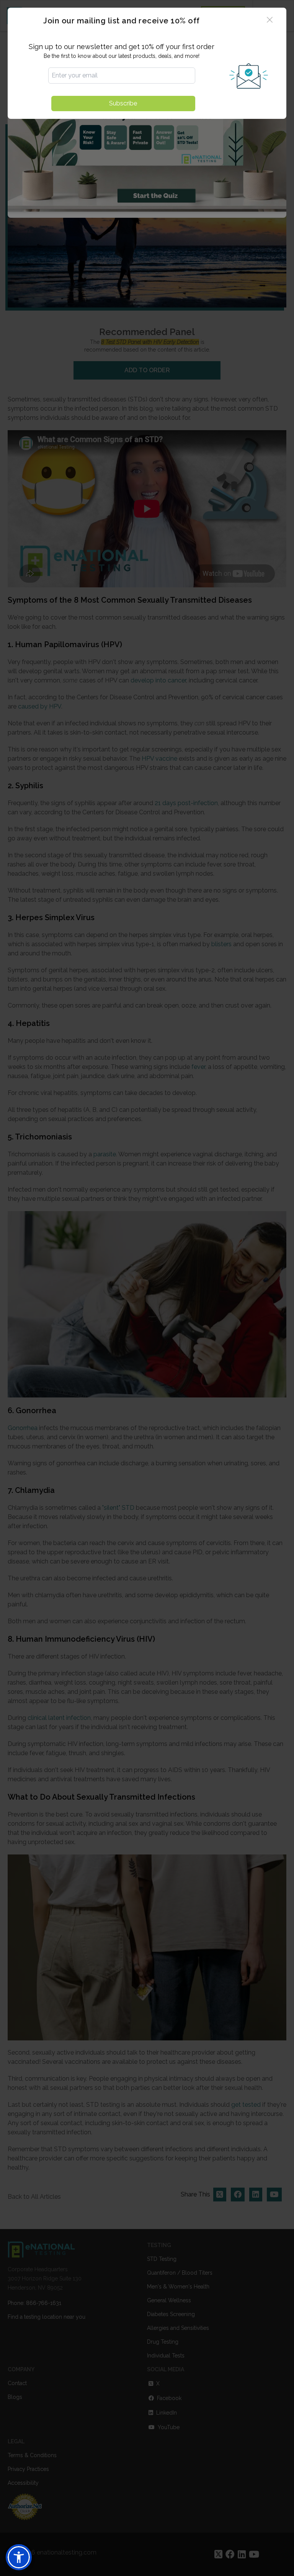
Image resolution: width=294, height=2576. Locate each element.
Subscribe (123, 103)
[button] (19, 2557)
